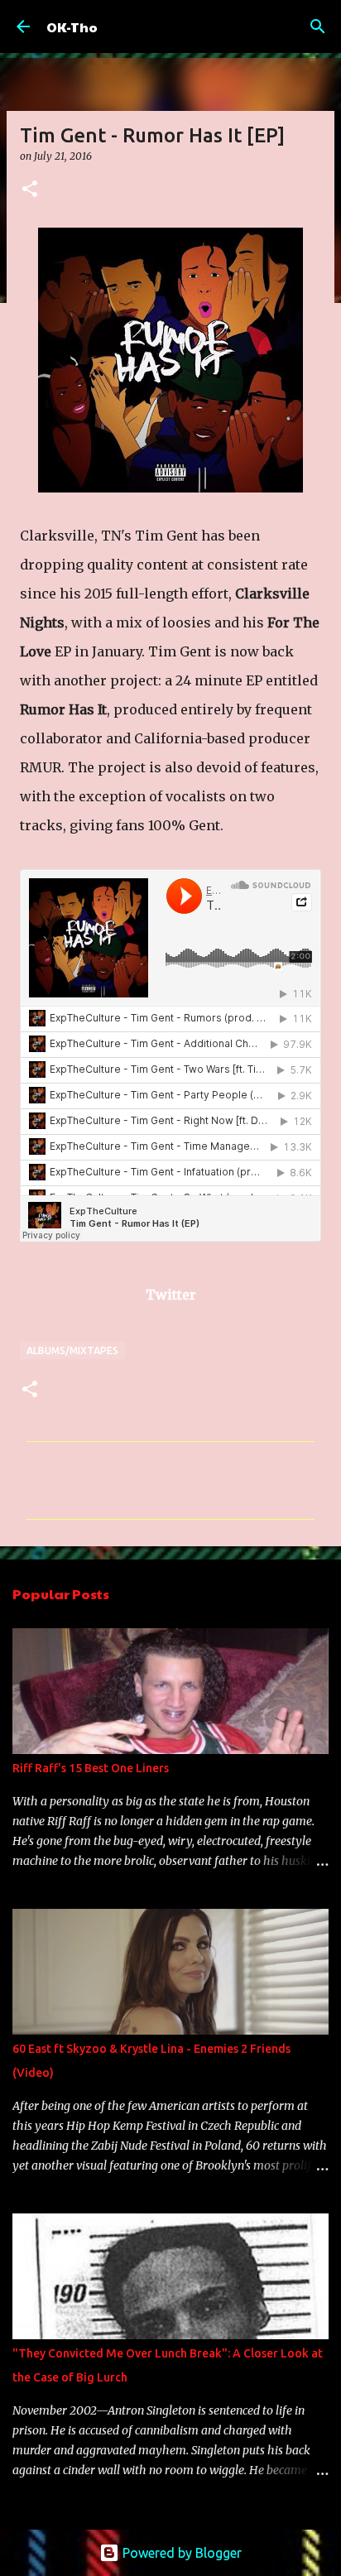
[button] (30, 190)
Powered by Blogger (180, 2553)
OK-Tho (72, 27)
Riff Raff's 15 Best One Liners (91, 1768)
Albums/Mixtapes (72, 1350)
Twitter (171, 1295)
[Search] (318, 26)
